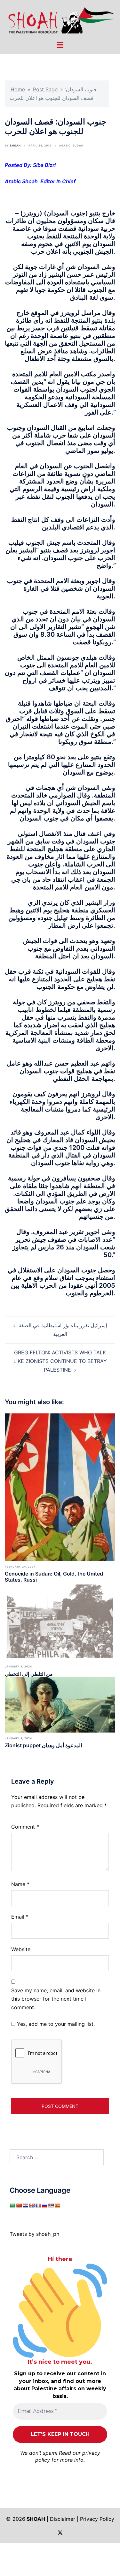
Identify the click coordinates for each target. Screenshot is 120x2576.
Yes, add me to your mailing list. (55, 2024)
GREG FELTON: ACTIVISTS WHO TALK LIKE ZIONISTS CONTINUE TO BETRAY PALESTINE (60, 1361)
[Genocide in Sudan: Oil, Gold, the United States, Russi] (60, 1486)
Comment (25, 1827)
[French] (38, 2205)
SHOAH (15, 146)
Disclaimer (63, 2519)
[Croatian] (25, 2205)
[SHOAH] (60, 20)
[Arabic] (12, 2205)
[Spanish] (57, 2205)
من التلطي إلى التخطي (29, 1674)
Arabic (65, 146)
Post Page (45, 89)
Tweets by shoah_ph (34, 2234)
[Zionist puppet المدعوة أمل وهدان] (60, 1704)
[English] (32, 2205)
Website (21, 1949)
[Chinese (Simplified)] (19, 2205)
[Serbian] (51, 2205)
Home (18, 89)
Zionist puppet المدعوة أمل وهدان (43, 1745)
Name (20, 1884)
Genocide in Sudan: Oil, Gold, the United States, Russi (54, 1577)
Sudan (78, 146)
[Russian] (44, 2205)
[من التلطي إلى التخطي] (60, 1621)
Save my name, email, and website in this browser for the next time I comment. (56, 1999)
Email (20, 1917)
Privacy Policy (97, 2519)
